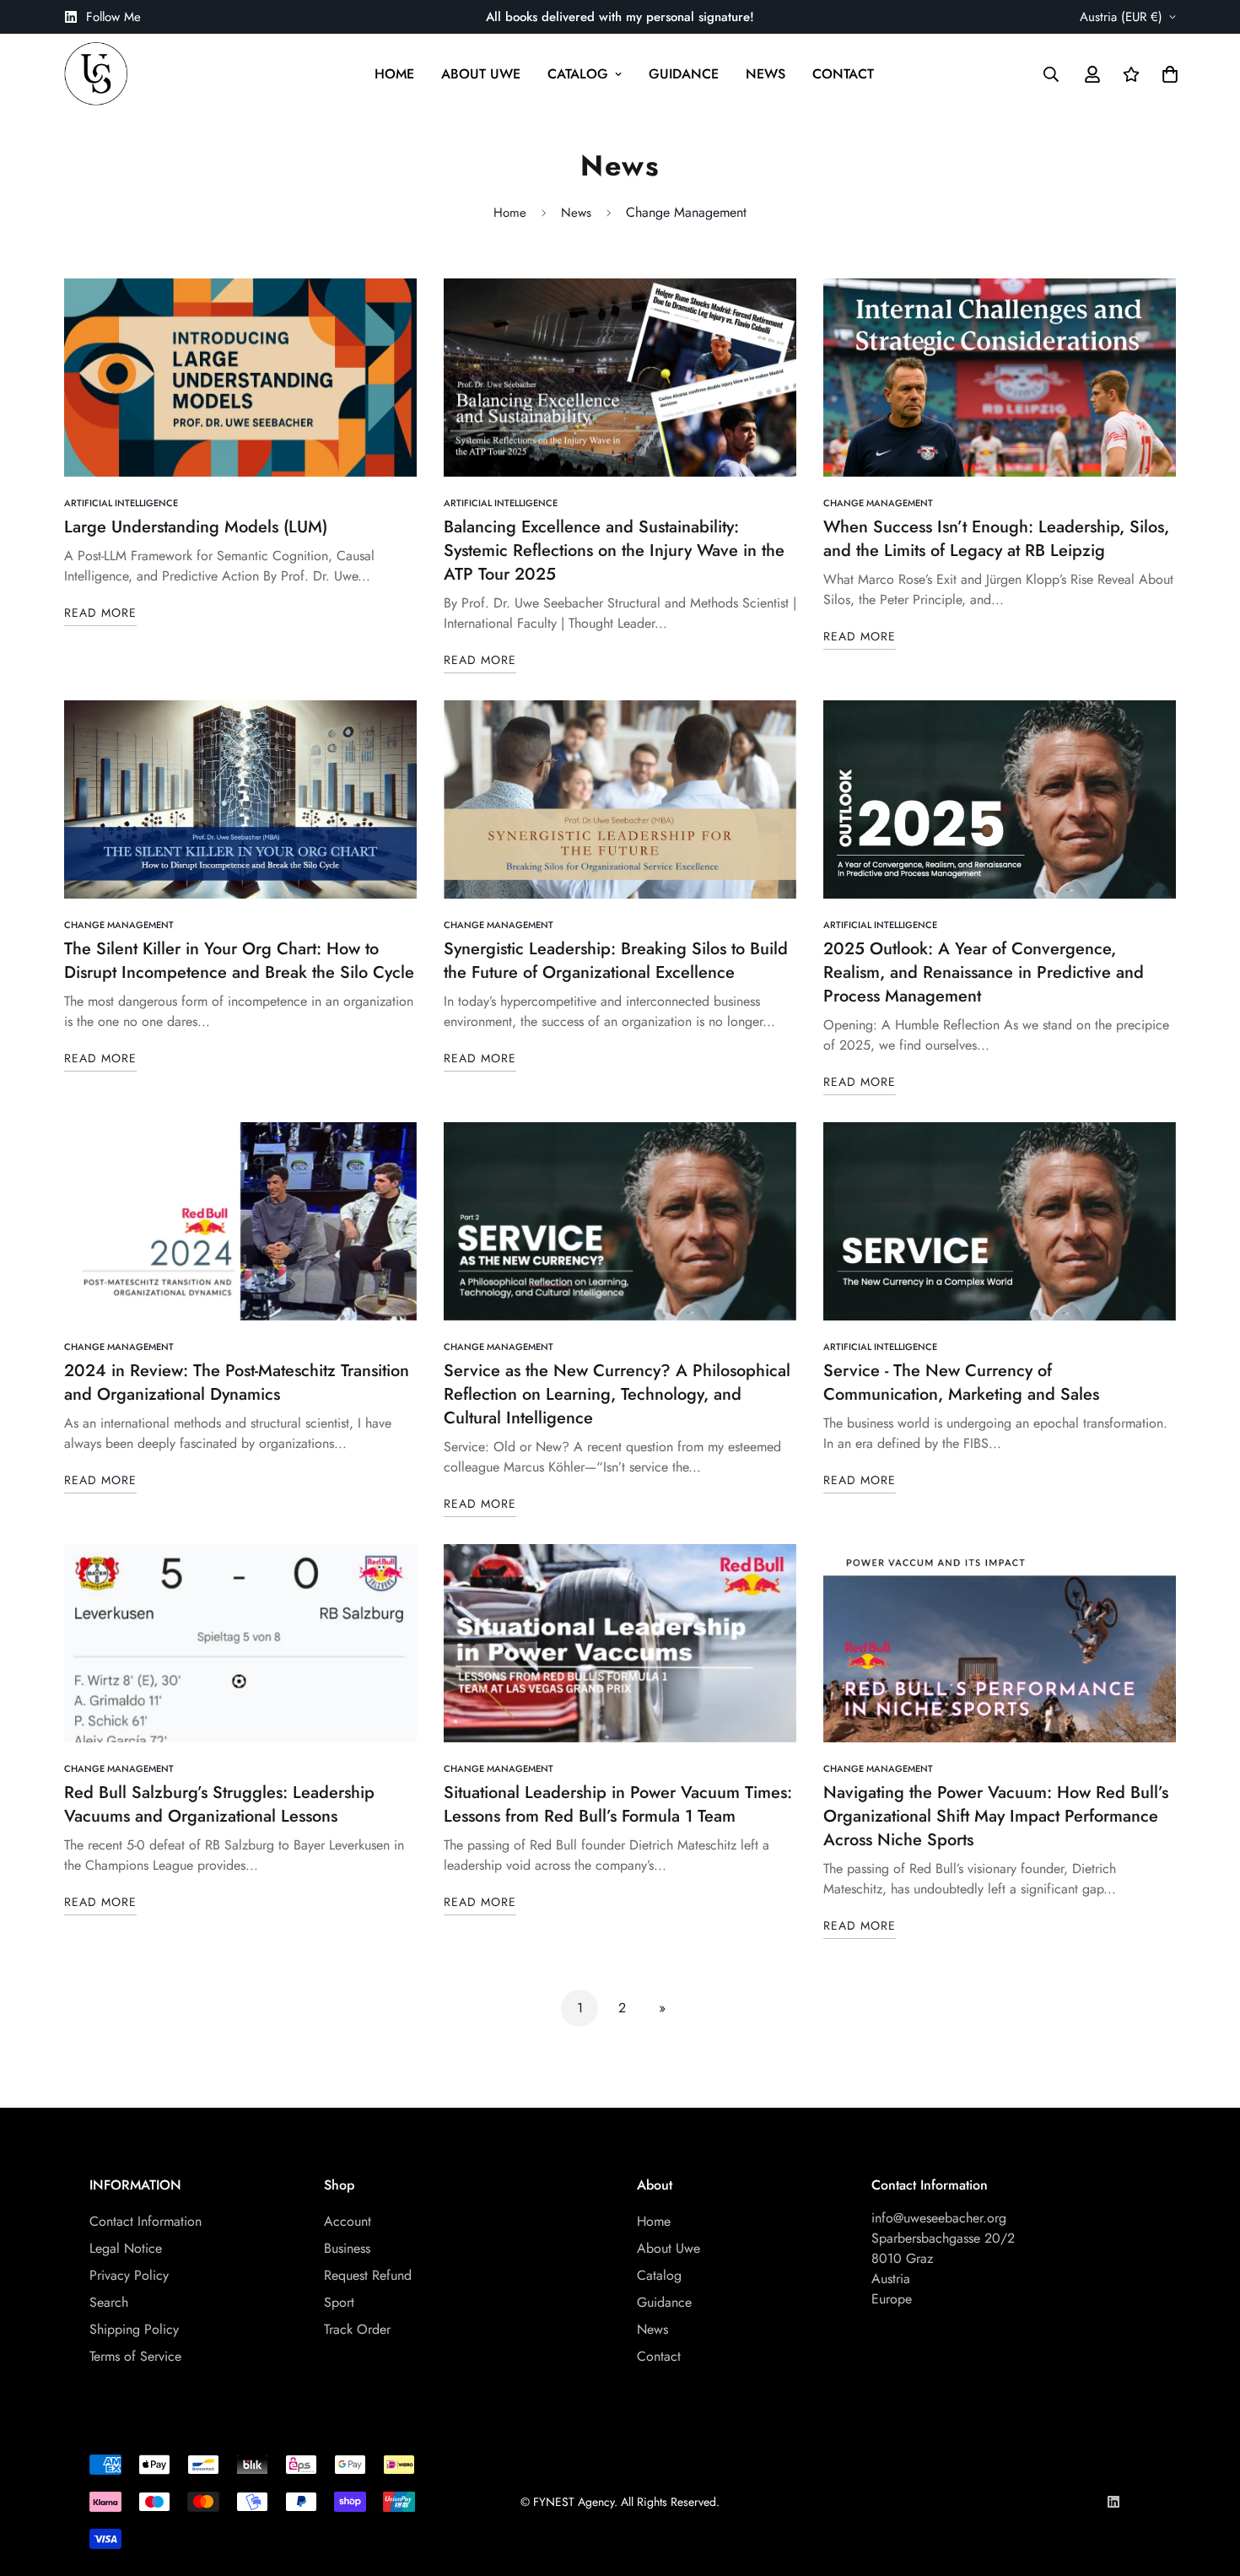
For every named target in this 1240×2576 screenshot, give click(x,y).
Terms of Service (135, 2356)
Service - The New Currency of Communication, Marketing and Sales (961, 1383)
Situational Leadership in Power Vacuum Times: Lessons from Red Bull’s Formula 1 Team (618, 1804)
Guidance (684, 74)
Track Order (357, 2329)
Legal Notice (126, 2248)
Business (347, 2248)
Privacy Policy (129, 2275)
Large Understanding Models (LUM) (196, 527)
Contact (843, 74)
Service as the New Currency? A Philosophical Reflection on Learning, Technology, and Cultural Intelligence (617, 1394)
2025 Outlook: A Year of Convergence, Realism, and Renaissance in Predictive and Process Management (984, 972)
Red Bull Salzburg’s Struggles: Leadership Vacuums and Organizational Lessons (219, 1804)
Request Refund (368, 2275)
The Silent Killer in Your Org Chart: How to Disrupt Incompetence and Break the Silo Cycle (239, 961)
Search (109, 2302)
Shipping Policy (134, 2329)
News (766, 74)
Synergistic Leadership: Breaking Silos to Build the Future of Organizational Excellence (616, 961)
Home (394, 74)
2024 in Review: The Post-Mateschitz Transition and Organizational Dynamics (237, 1383)
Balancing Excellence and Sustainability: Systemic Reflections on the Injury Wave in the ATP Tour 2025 (614, 551)
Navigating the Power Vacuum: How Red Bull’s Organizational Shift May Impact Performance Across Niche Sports (996, 1816)
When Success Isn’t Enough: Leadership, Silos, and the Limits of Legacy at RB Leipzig (996, 539)
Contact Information (146, 2221)
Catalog (578, 74)
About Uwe (481, 74)
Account (348, 2221)
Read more (100, 613)
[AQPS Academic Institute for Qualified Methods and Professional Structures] (96, 74)
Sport (339, 2302)
